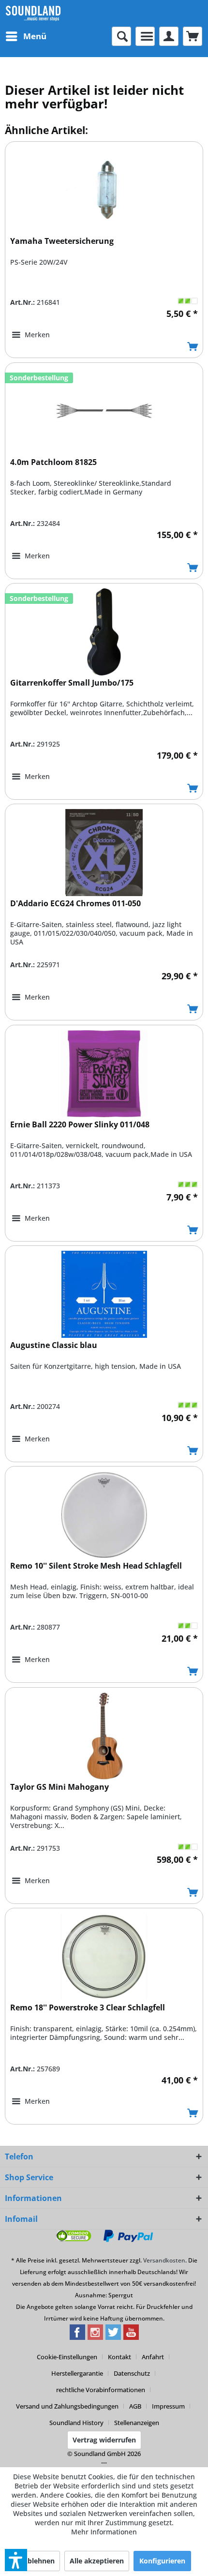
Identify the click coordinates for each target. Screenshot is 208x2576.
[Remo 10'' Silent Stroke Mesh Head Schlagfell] (104, 1515)
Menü (35, 36)
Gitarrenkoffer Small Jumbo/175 (72, 683)
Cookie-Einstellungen (67, 2357)
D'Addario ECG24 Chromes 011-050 (75, 904)
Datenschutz (132, 2373)
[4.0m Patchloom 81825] (104, 411)
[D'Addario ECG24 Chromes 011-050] (104, 853)
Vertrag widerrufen (104, 2440)
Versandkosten (164, 2260)
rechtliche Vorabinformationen (101, 2390)
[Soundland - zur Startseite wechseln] (33, 13)
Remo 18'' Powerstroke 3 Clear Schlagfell (88, 2008)
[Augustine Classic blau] (104, 1294)
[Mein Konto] (169, 36)
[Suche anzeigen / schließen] (121, 36)
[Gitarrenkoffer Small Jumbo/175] (104, 632)
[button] (16, 2560)
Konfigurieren (162, 2561)
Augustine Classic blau (54, 1345)
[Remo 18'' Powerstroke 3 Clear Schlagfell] (104, 1957)
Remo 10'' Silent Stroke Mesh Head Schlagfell (96, 1566)
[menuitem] (26, 36)
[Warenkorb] (193, 36)
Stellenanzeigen (137, 2423)
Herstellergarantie (77, 2373)
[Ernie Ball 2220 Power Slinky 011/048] (104, 1074)
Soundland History (76, 2423)
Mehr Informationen (104, 2532)
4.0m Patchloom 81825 (53, 462)
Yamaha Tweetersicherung (62, 241)
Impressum (168, 2406)
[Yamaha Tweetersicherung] (104, 190)
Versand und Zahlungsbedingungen (67, 2406)
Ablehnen (39, 2561)
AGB (135, 2406)
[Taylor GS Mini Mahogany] (104, 1736)
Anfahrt (153, 2357)
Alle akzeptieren (97, 2561)
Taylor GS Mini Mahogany (59, 1787)
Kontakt (119, 2357)
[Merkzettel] (145, 36)
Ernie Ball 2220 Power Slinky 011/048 (80, 1125)
